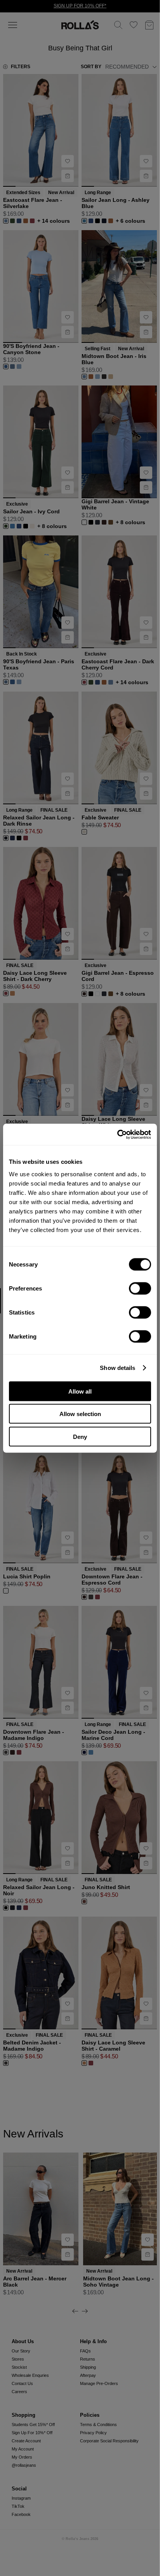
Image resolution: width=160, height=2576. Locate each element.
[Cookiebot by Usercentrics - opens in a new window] (117, 1134)
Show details (117, 1368)
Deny (80, 1436)
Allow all (80, 1391)
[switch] (140, 1288)
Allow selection (80, 1414)
